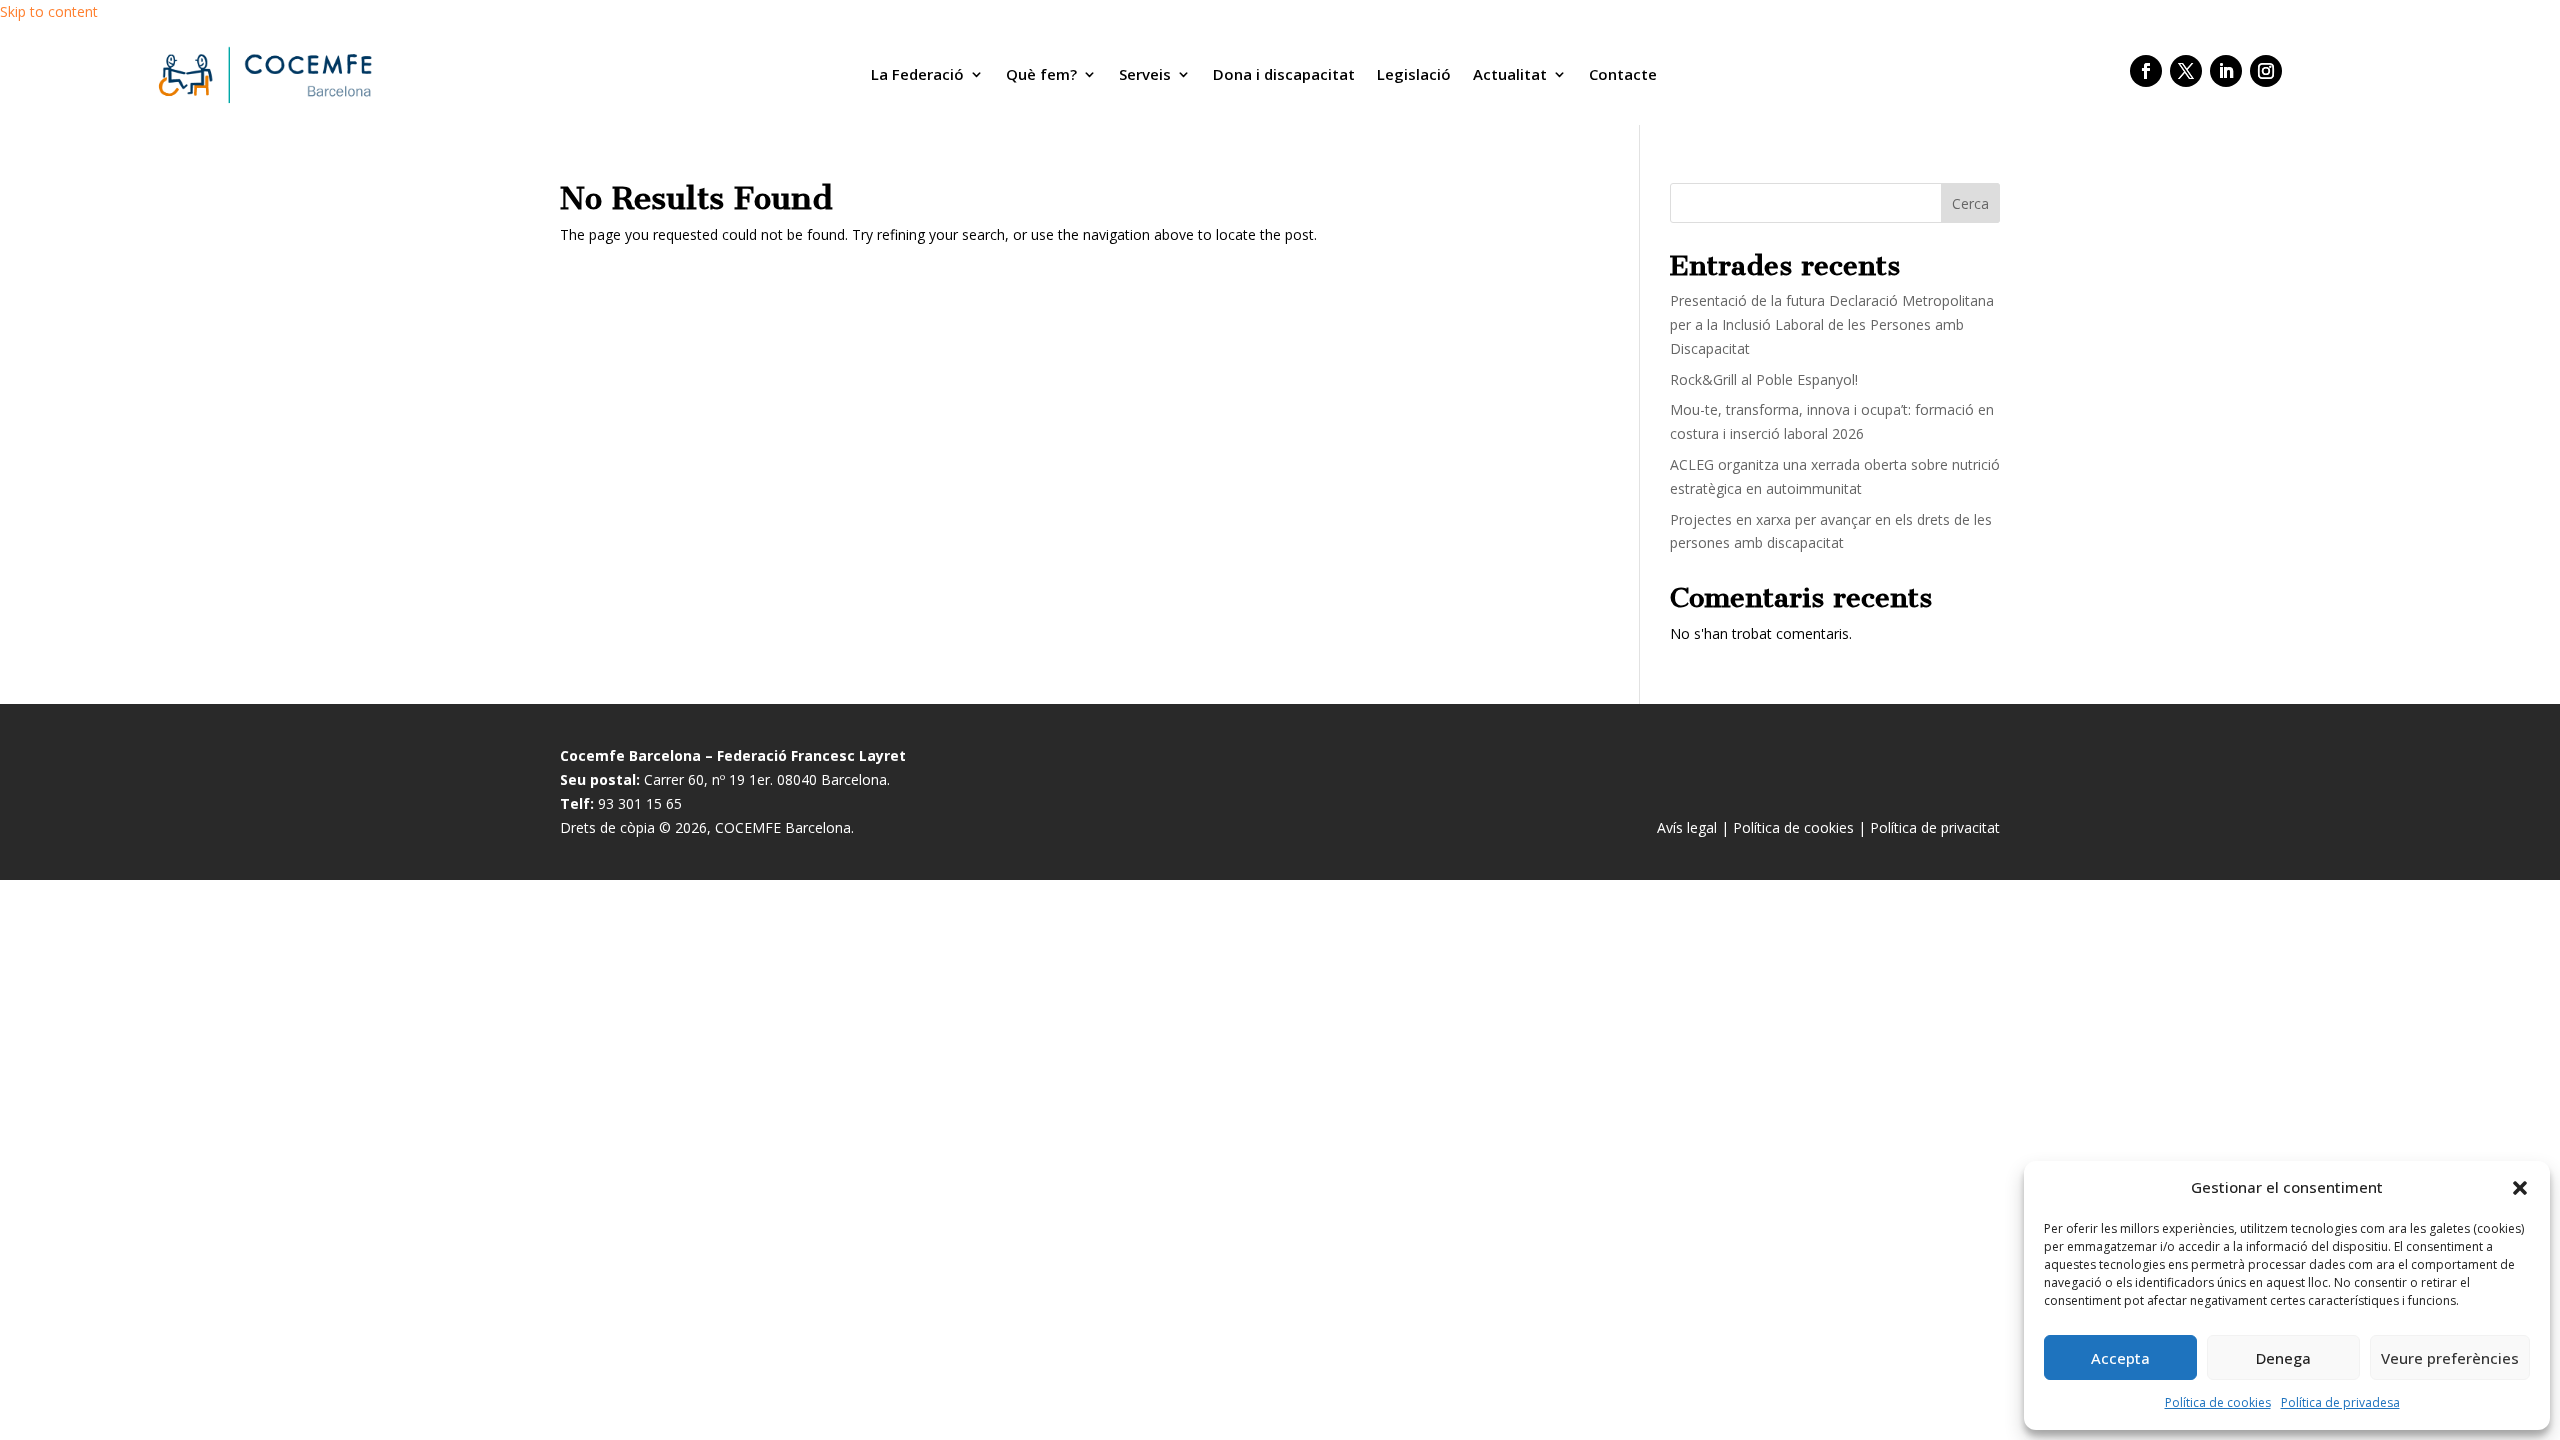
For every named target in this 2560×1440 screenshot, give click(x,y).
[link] (263, 74)
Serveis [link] (1145, 74)
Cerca (1970, 203)
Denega (2283, 1358)
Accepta (2120, 1358)
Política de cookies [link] (2218, 1402)
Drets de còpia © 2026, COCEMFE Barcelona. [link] (707, 827)
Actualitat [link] (1510, 74)
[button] (2520, 1188)
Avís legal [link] (1687, 827)
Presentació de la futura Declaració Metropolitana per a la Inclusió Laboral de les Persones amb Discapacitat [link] (1832, 324)
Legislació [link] (1414, 74)
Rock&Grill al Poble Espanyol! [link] (1764, 379)
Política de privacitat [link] (1935, 827)
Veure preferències (2450, 1358)
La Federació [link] (917, 74)
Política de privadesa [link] (2340, 1402)
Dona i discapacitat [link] (1284, 74)
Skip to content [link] (49, 11)
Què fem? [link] (1041, 74)
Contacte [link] (1623, 74)
